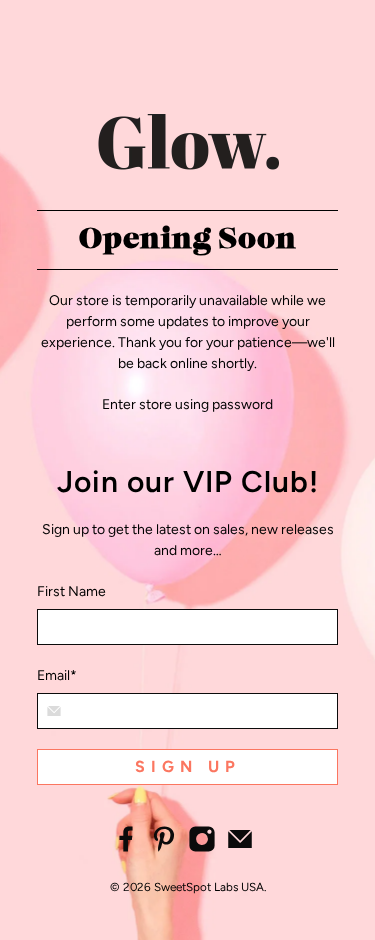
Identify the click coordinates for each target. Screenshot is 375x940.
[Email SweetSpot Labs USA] (240, 848)
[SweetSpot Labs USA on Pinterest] (164, 848)
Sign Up (188, 766)
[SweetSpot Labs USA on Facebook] (126, 848)
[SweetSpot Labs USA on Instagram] (202, 848)
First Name (71, 591)
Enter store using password (187, 404)
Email (57, 675)
